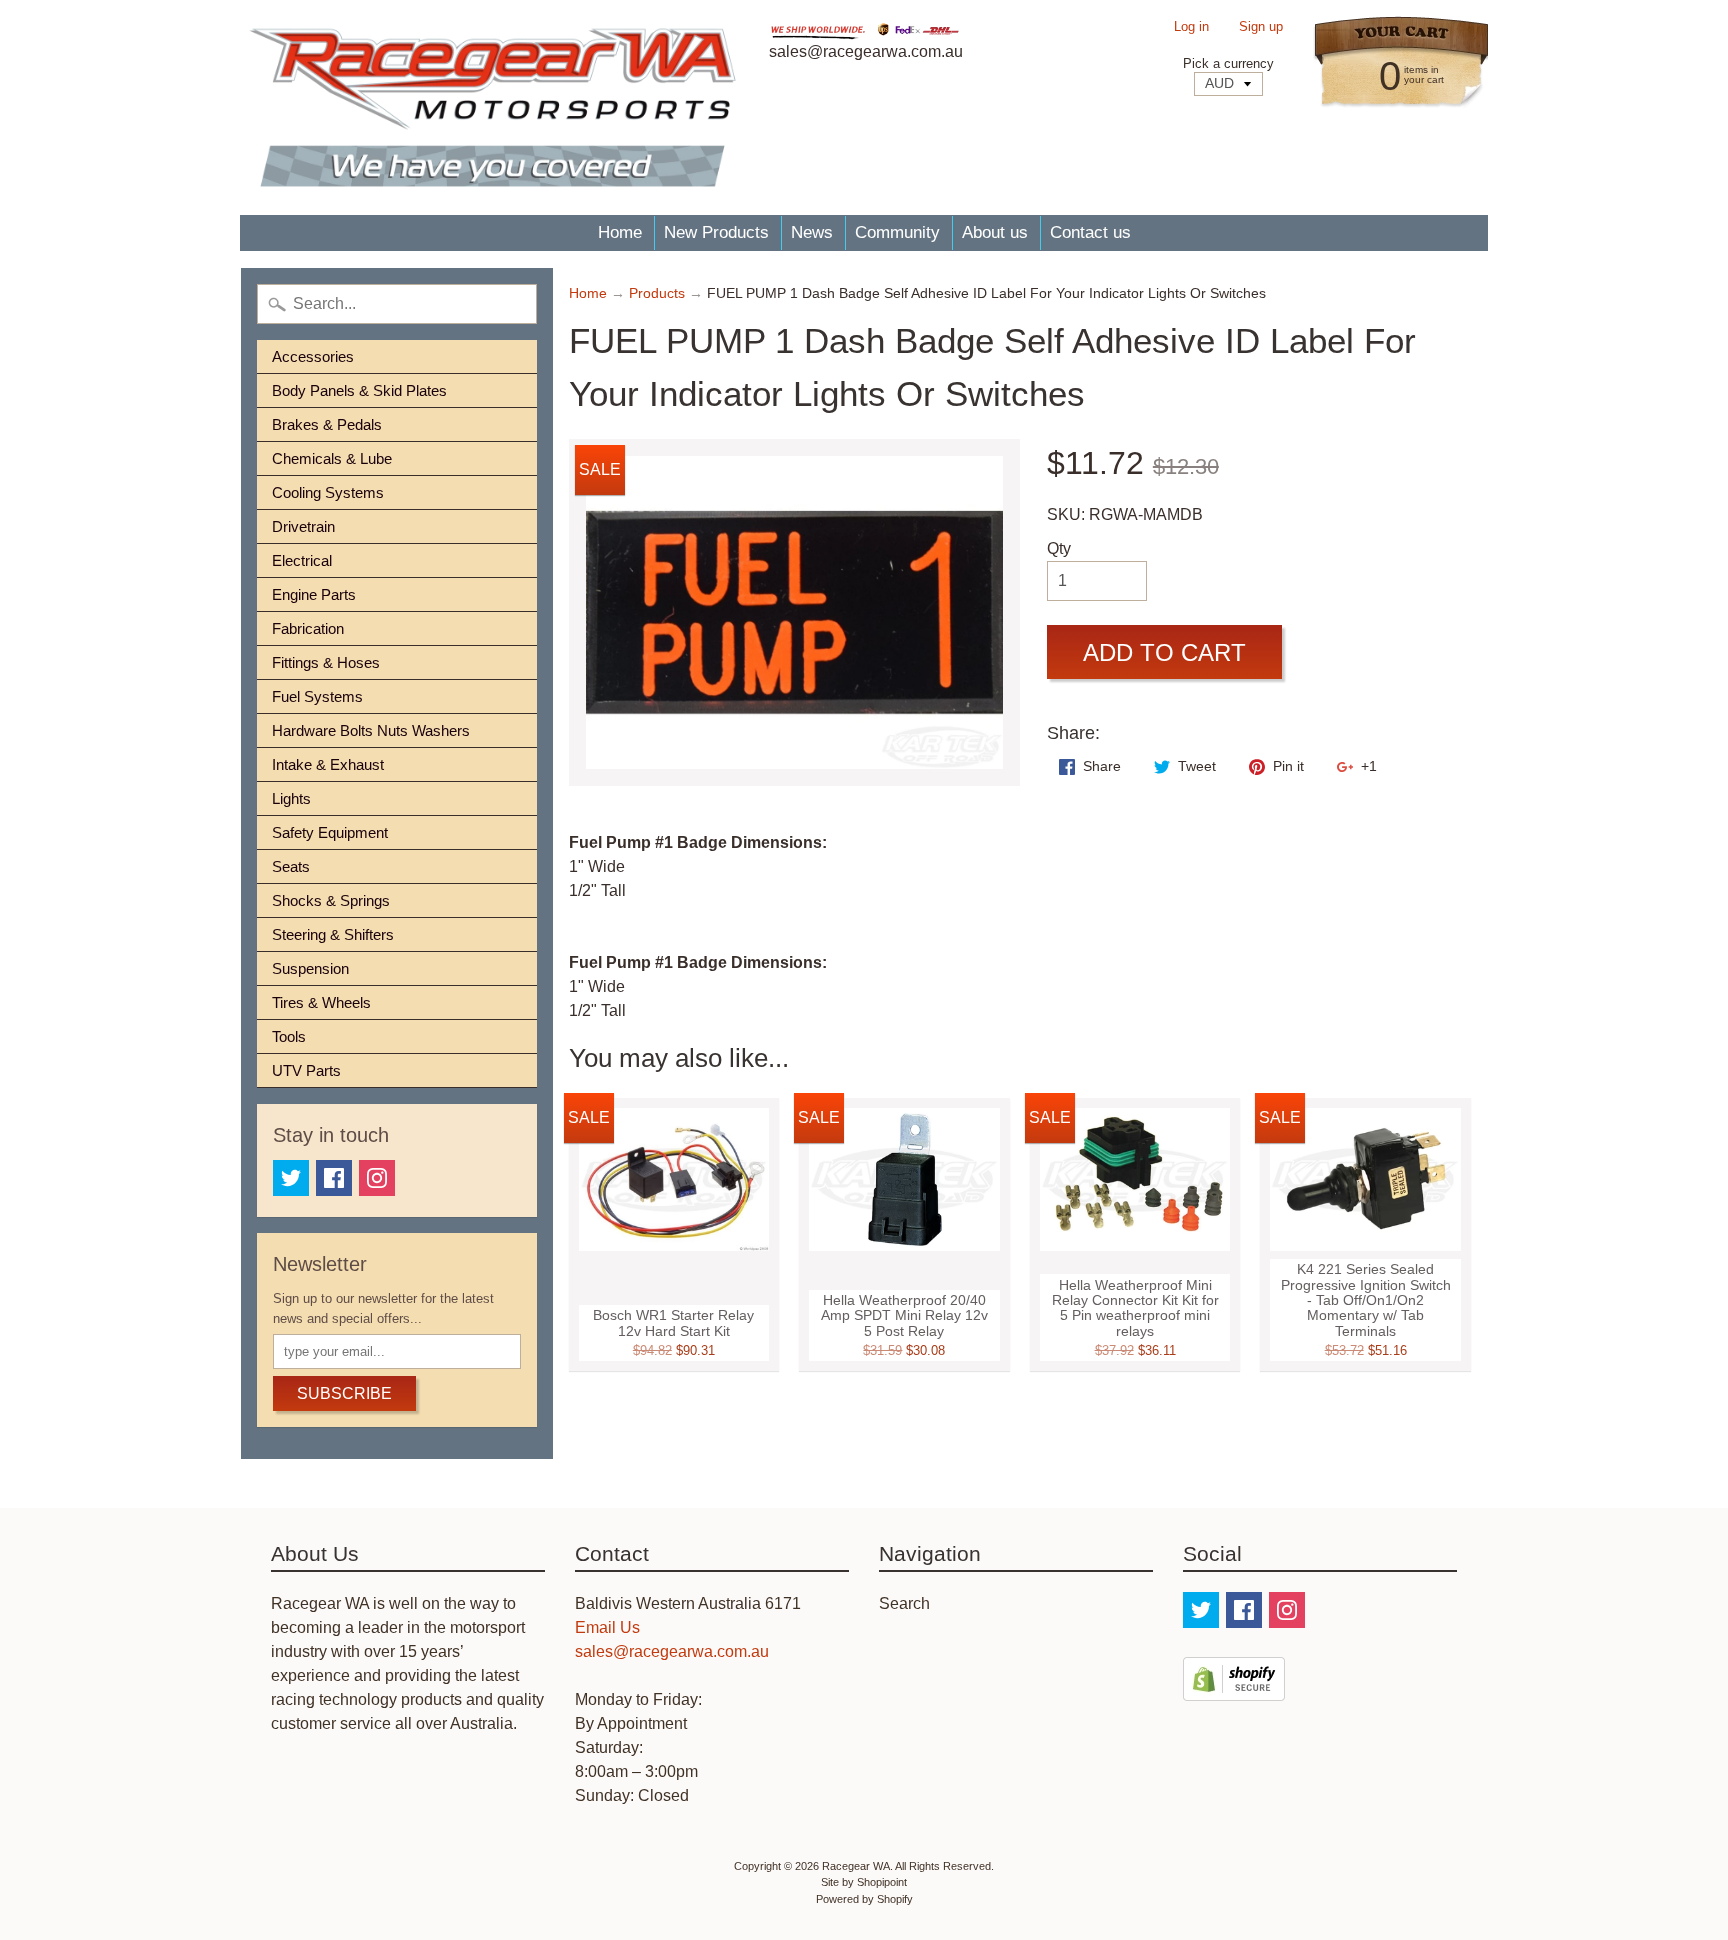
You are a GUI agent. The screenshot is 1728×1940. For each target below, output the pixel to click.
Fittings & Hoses (326, 662)
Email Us (607, 1627)
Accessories (313, 356)
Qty (1059, 548)
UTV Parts (306, 1070)
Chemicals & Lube (332, 458)
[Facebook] (334, 1178)
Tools (289, 1036)
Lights (291, 798)
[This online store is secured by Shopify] (1234, 1688)
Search (904, 1603)
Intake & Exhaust (328, 764)
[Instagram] (377, 1178)
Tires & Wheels (321, 1002)
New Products (716, 232)
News (812, 232)
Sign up (1261, 27)
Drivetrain (303, 526)
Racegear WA (856, 1866)
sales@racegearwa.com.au (672, 1651)
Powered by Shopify (864, 1899)
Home (620, 232)
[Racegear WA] (492, 107)
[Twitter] (291, 1178)
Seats (291, 866)
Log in (1191, 27)
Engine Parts (314, 594)
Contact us (1090, 232)
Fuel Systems (317, 696)
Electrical (302, 560)
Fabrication (308, 628)
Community (897, 232)
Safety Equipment (330, 832)
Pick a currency (1228, 63)
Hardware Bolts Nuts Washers (371, 730)
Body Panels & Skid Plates (359, 390)
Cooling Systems (328, 492)
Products (657, 293)
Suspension (310, 968)
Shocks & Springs (331, 900)
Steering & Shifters (333, 934)
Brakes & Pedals (327, 424)
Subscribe (344, 1393)
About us (995, 232)
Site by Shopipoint (864, 1882)
